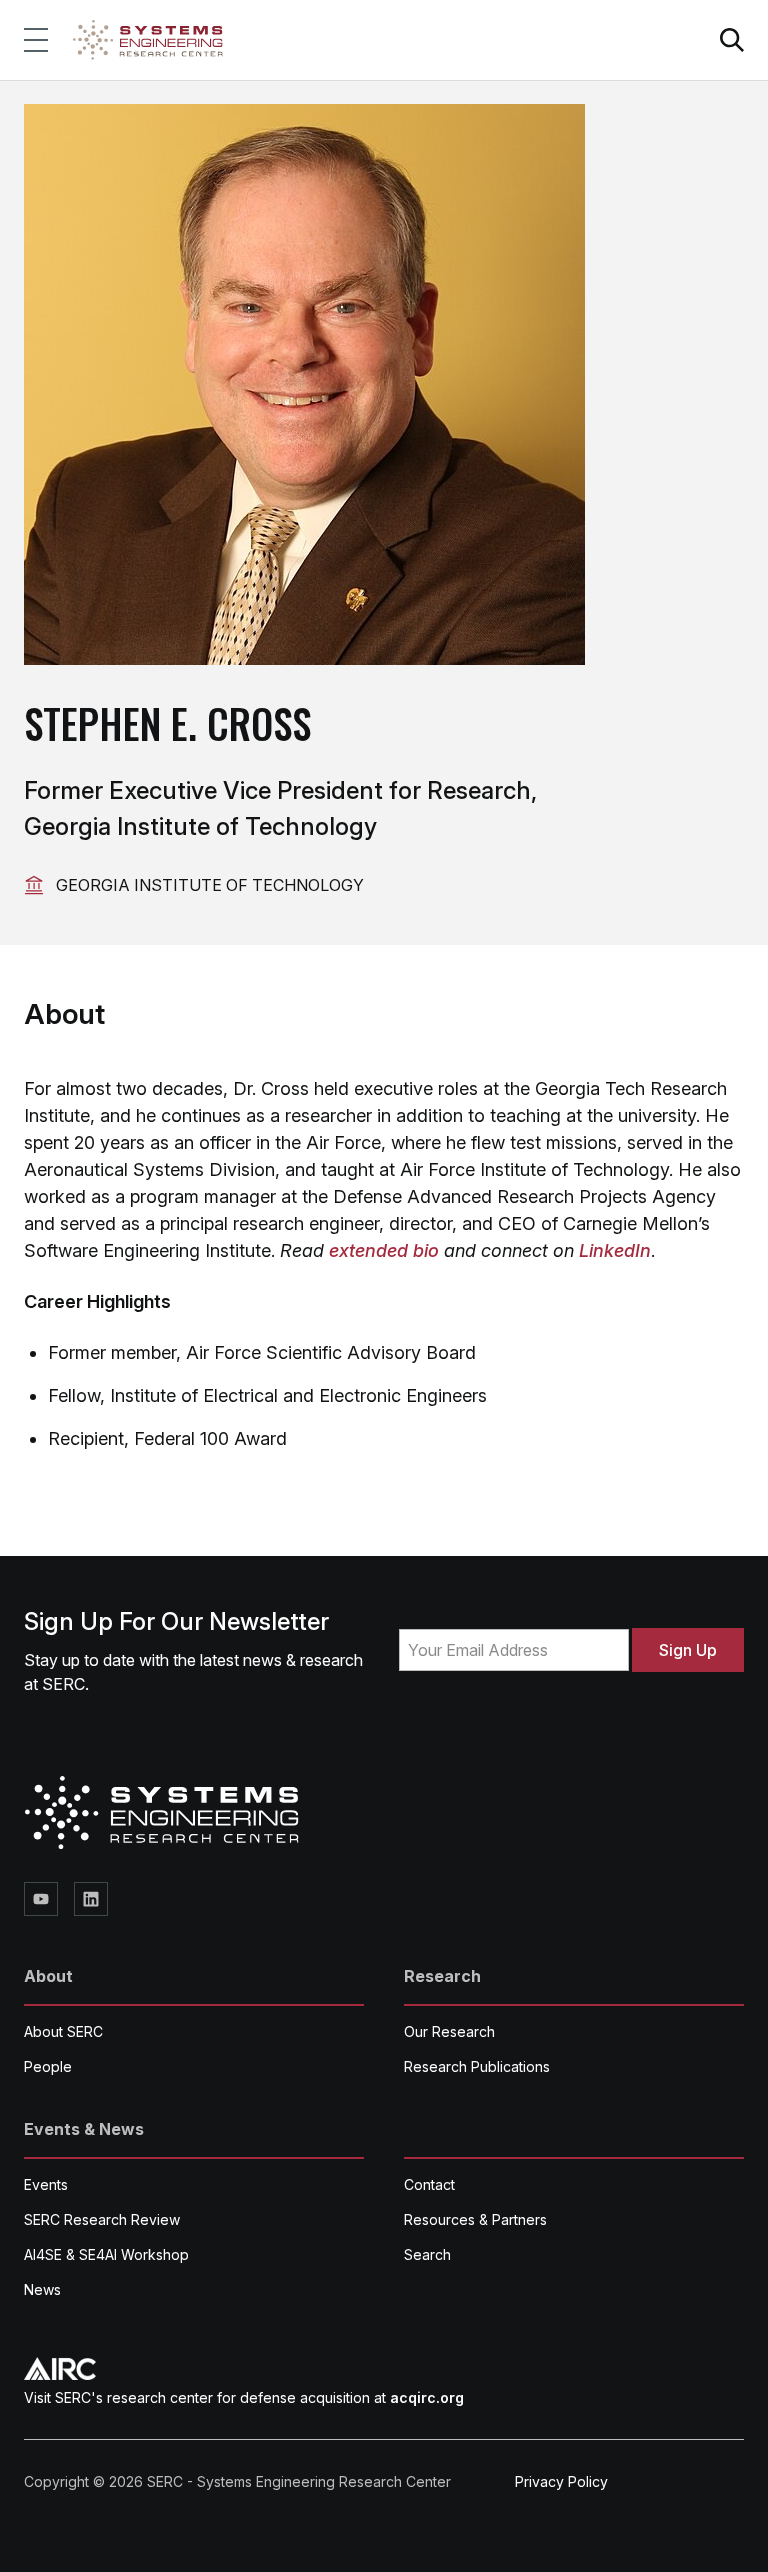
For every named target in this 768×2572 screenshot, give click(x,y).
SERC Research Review (102, 2219)
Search (427, 2254)
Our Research (449, 2031)
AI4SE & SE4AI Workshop (106, 2254)
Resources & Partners (475, 2219)
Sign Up (688, 1650)
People (48, 2066)
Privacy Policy (561, 2481)
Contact (429, 2184)
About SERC (63, 2031)
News (42, 2289)
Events (46, 2184)
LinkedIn (615, 1250)
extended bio (384, 1250)
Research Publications (477, 2066)
